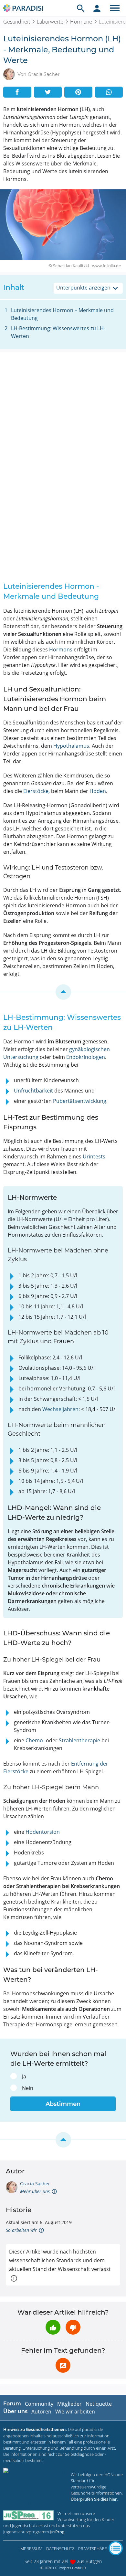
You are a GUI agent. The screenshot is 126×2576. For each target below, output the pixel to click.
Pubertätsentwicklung (80, 1101)
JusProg (57, 2532)
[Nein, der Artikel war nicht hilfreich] (73, 2327)
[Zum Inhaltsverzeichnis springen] (63, 992)
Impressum (31, 2549)
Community (39, 2404)
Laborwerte (50, 22)
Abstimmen (63, 2104)
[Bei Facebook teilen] (17, 92)
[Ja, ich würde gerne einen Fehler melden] (63, 2365)
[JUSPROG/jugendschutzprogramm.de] (28, 2515)
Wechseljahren (60, 1409)
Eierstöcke (36, 791)
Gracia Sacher (35, 2184)
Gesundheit (17, 22)
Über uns (15, 2411)
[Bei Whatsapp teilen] (109, 92)
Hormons (61, 649)
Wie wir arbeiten (75, 2412)
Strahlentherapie (79, 1740)
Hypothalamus (71, 746)
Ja (24, 2076)
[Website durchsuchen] (81, 8)
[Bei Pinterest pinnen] (78, 92)
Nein (28, 2088)
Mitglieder (69, 2404)
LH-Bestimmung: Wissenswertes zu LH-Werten (58, 332)
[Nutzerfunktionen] (97, 8)
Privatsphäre (93, 2549)
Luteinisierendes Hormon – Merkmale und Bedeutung (62, 314)
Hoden (98, 791)
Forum (12, 2404)
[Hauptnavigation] (115, 8)
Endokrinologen (86, 1057)
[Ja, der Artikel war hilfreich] (53, 2327)
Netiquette (99, 2404)
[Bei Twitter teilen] (48, 92)
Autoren (41, 2412)
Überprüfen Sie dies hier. (94, 2499)
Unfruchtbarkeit (33, 1091)
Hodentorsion (43, 1832)
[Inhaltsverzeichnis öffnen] (116, 2548)
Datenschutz (60, 2549)
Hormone (81, 22)
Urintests (94, 1156)
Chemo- (35, 1740)
